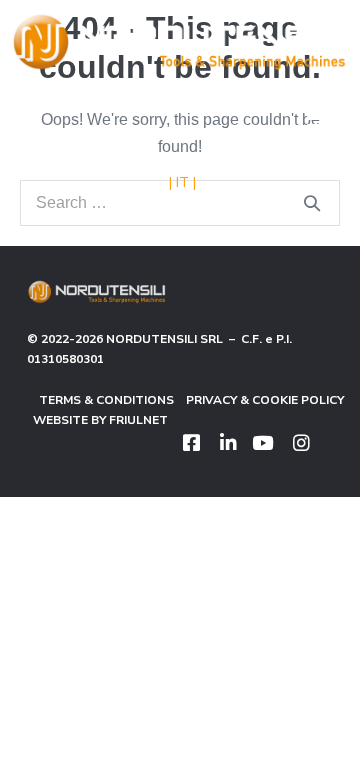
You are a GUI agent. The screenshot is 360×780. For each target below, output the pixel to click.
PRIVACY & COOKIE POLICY (259, 400)
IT (182, 182)
